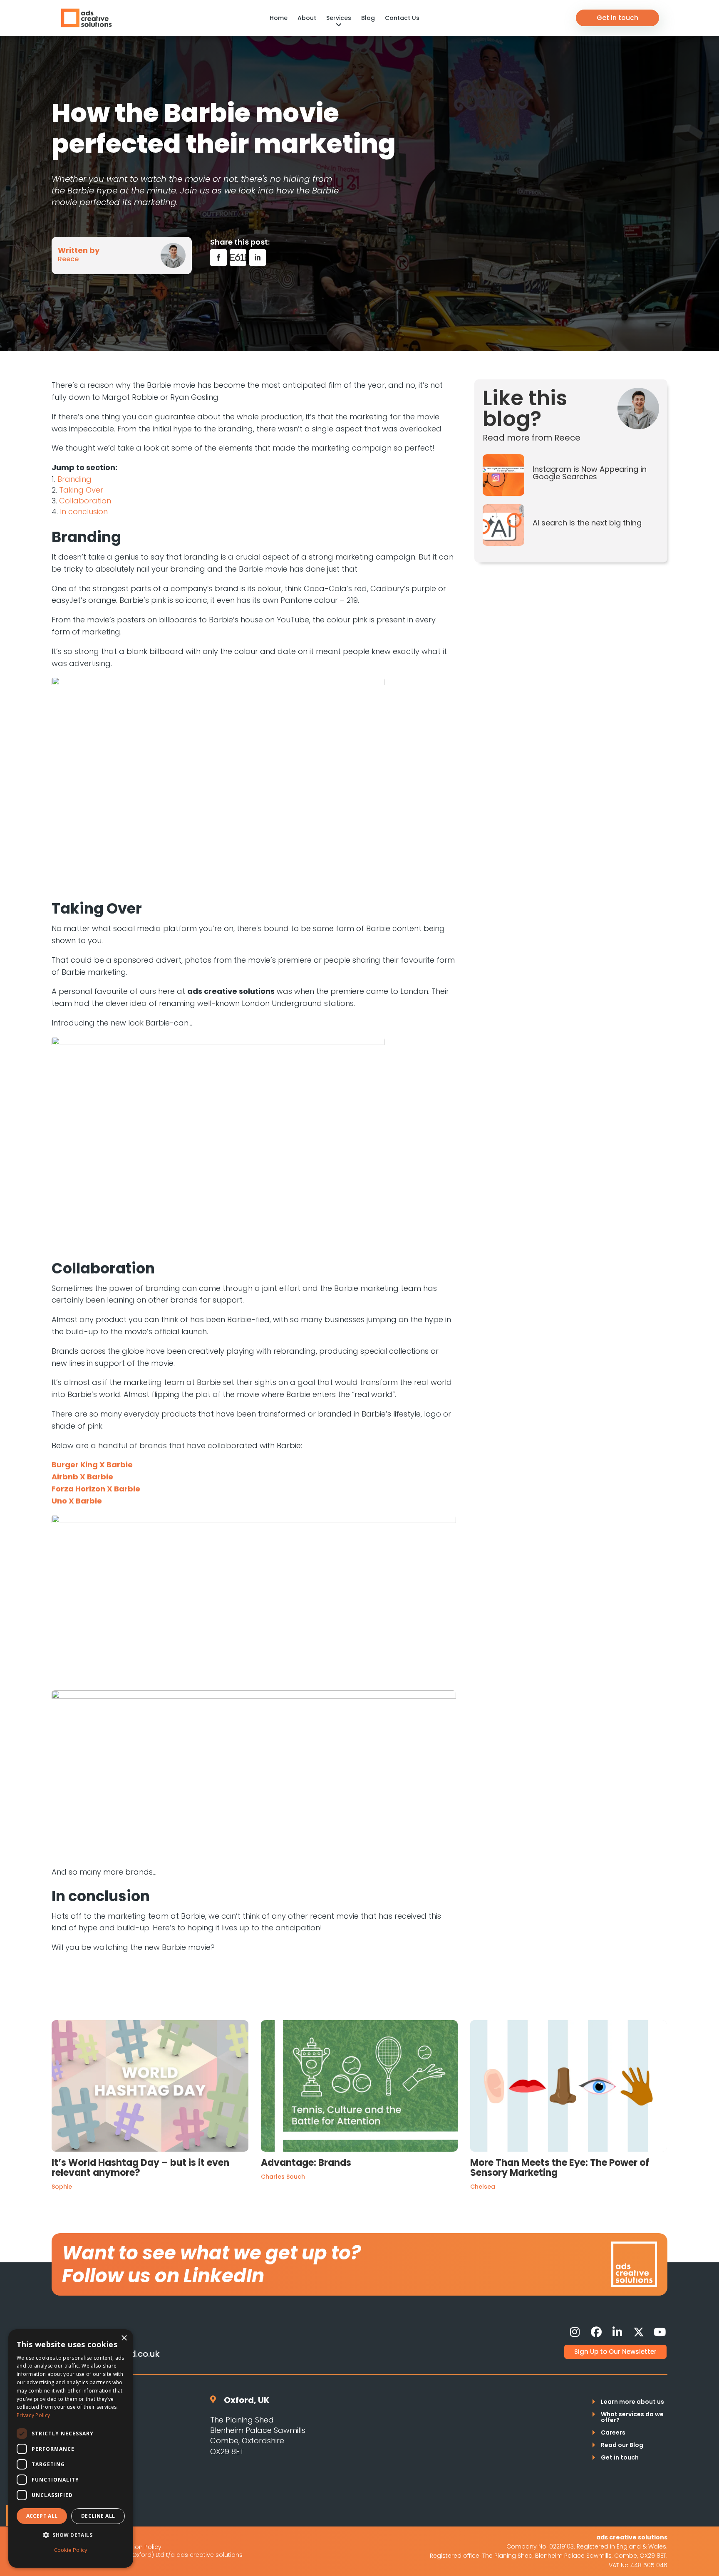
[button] (71, 2535)
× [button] (124, 2338)
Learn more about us (632, 2402)
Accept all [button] (42, 2516)
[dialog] (71, 2448)
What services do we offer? (632, 2418)
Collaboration (85, 501)
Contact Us (402, 18)
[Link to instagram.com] (575, 2332)
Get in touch (617, 18)
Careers (613, 2433)
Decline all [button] (98, 2516)
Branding (74, 479)
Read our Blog (622, 2446)
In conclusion (84, 511)
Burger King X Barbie (92, 1465)
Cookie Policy (71, 2550)
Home (279, 18)
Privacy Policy (33, 2415)
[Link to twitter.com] (639, 2332)
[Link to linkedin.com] (617, 2332)
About (307, 18)
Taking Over (81, 490)
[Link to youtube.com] (660, 2332)
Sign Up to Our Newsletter (615, 2352)
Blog (368, 18)
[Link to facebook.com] (596, 2332)
